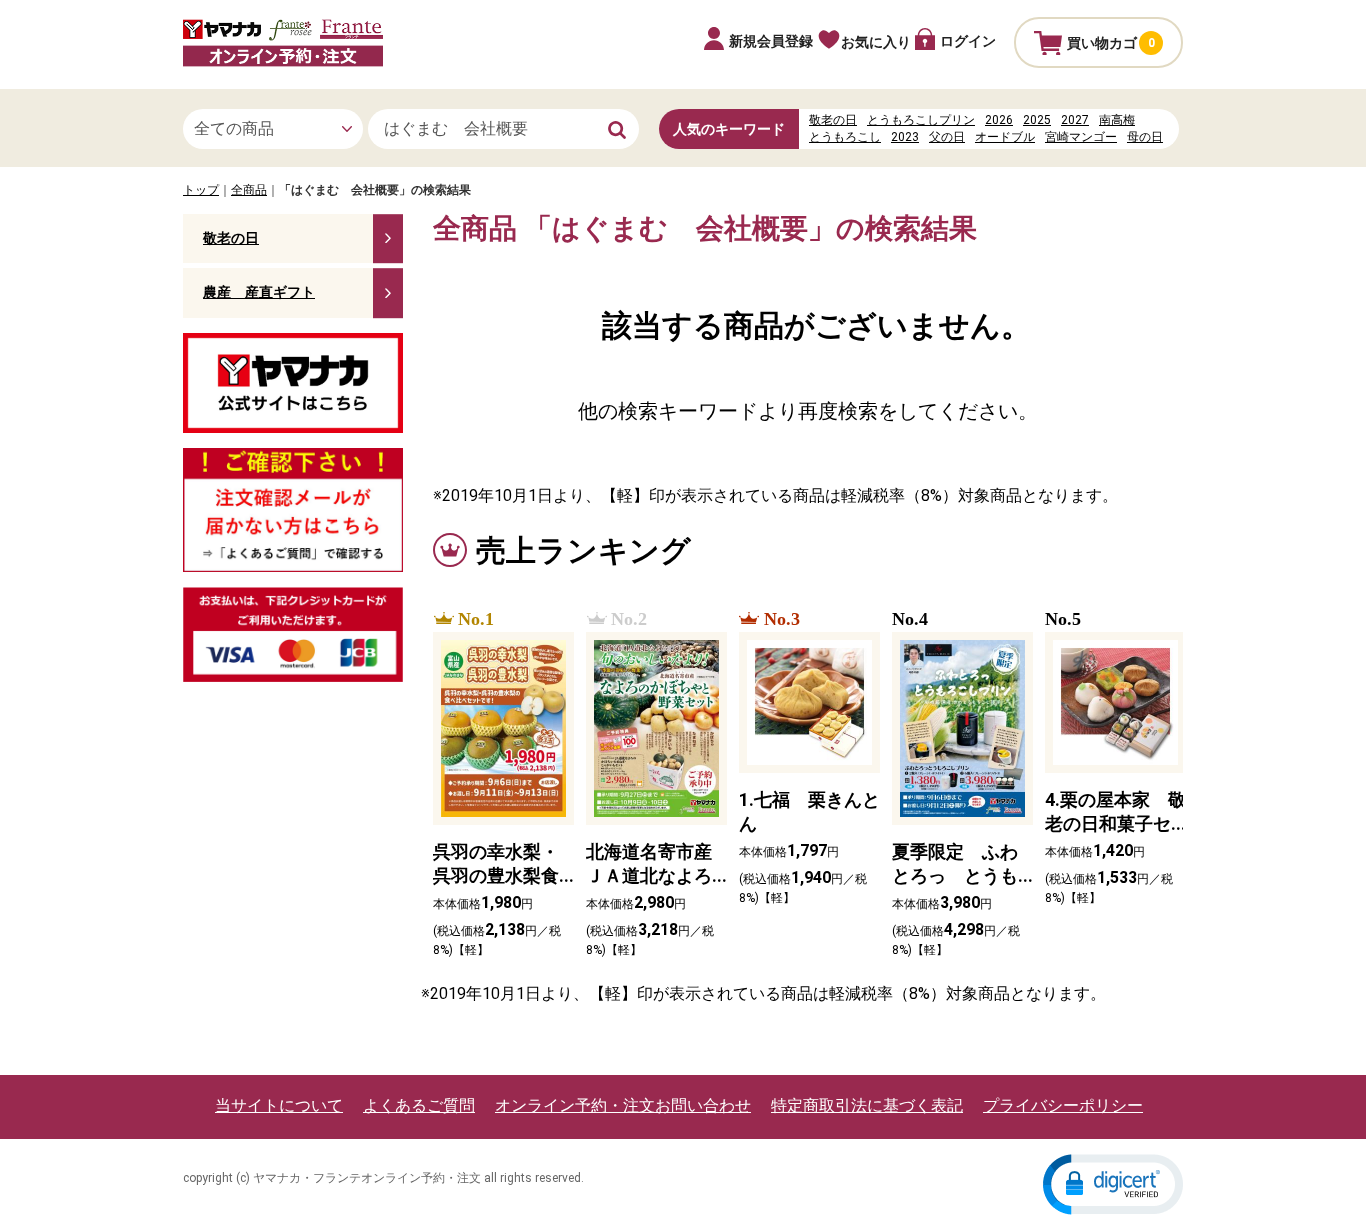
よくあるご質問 (419, 1105)
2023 (905, 137)
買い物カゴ (1111, 43)
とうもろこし (845, 137)
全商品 (249, 190)
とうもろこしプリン (921, 120)
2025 (1037, 120)
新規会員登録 (771, 41)
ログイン (968, 41)
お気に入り (876, 42)
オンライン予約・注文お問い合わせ (623, 1105)
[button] (1113, 1184)
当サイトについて (279, 1105)
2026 (999, 120)
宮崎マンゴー (1081, 137)
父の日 (947, 137)
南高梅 (1117, 120)
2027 (1075, 120)
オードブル (1005, 137)
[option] (497, 785)
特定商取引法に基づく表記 (867, 1105)
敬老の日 (833, 120)
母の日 (1145, 137)
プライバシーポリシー (1063, 1105)
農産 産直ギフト (259, 292)
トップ (201, 190)
